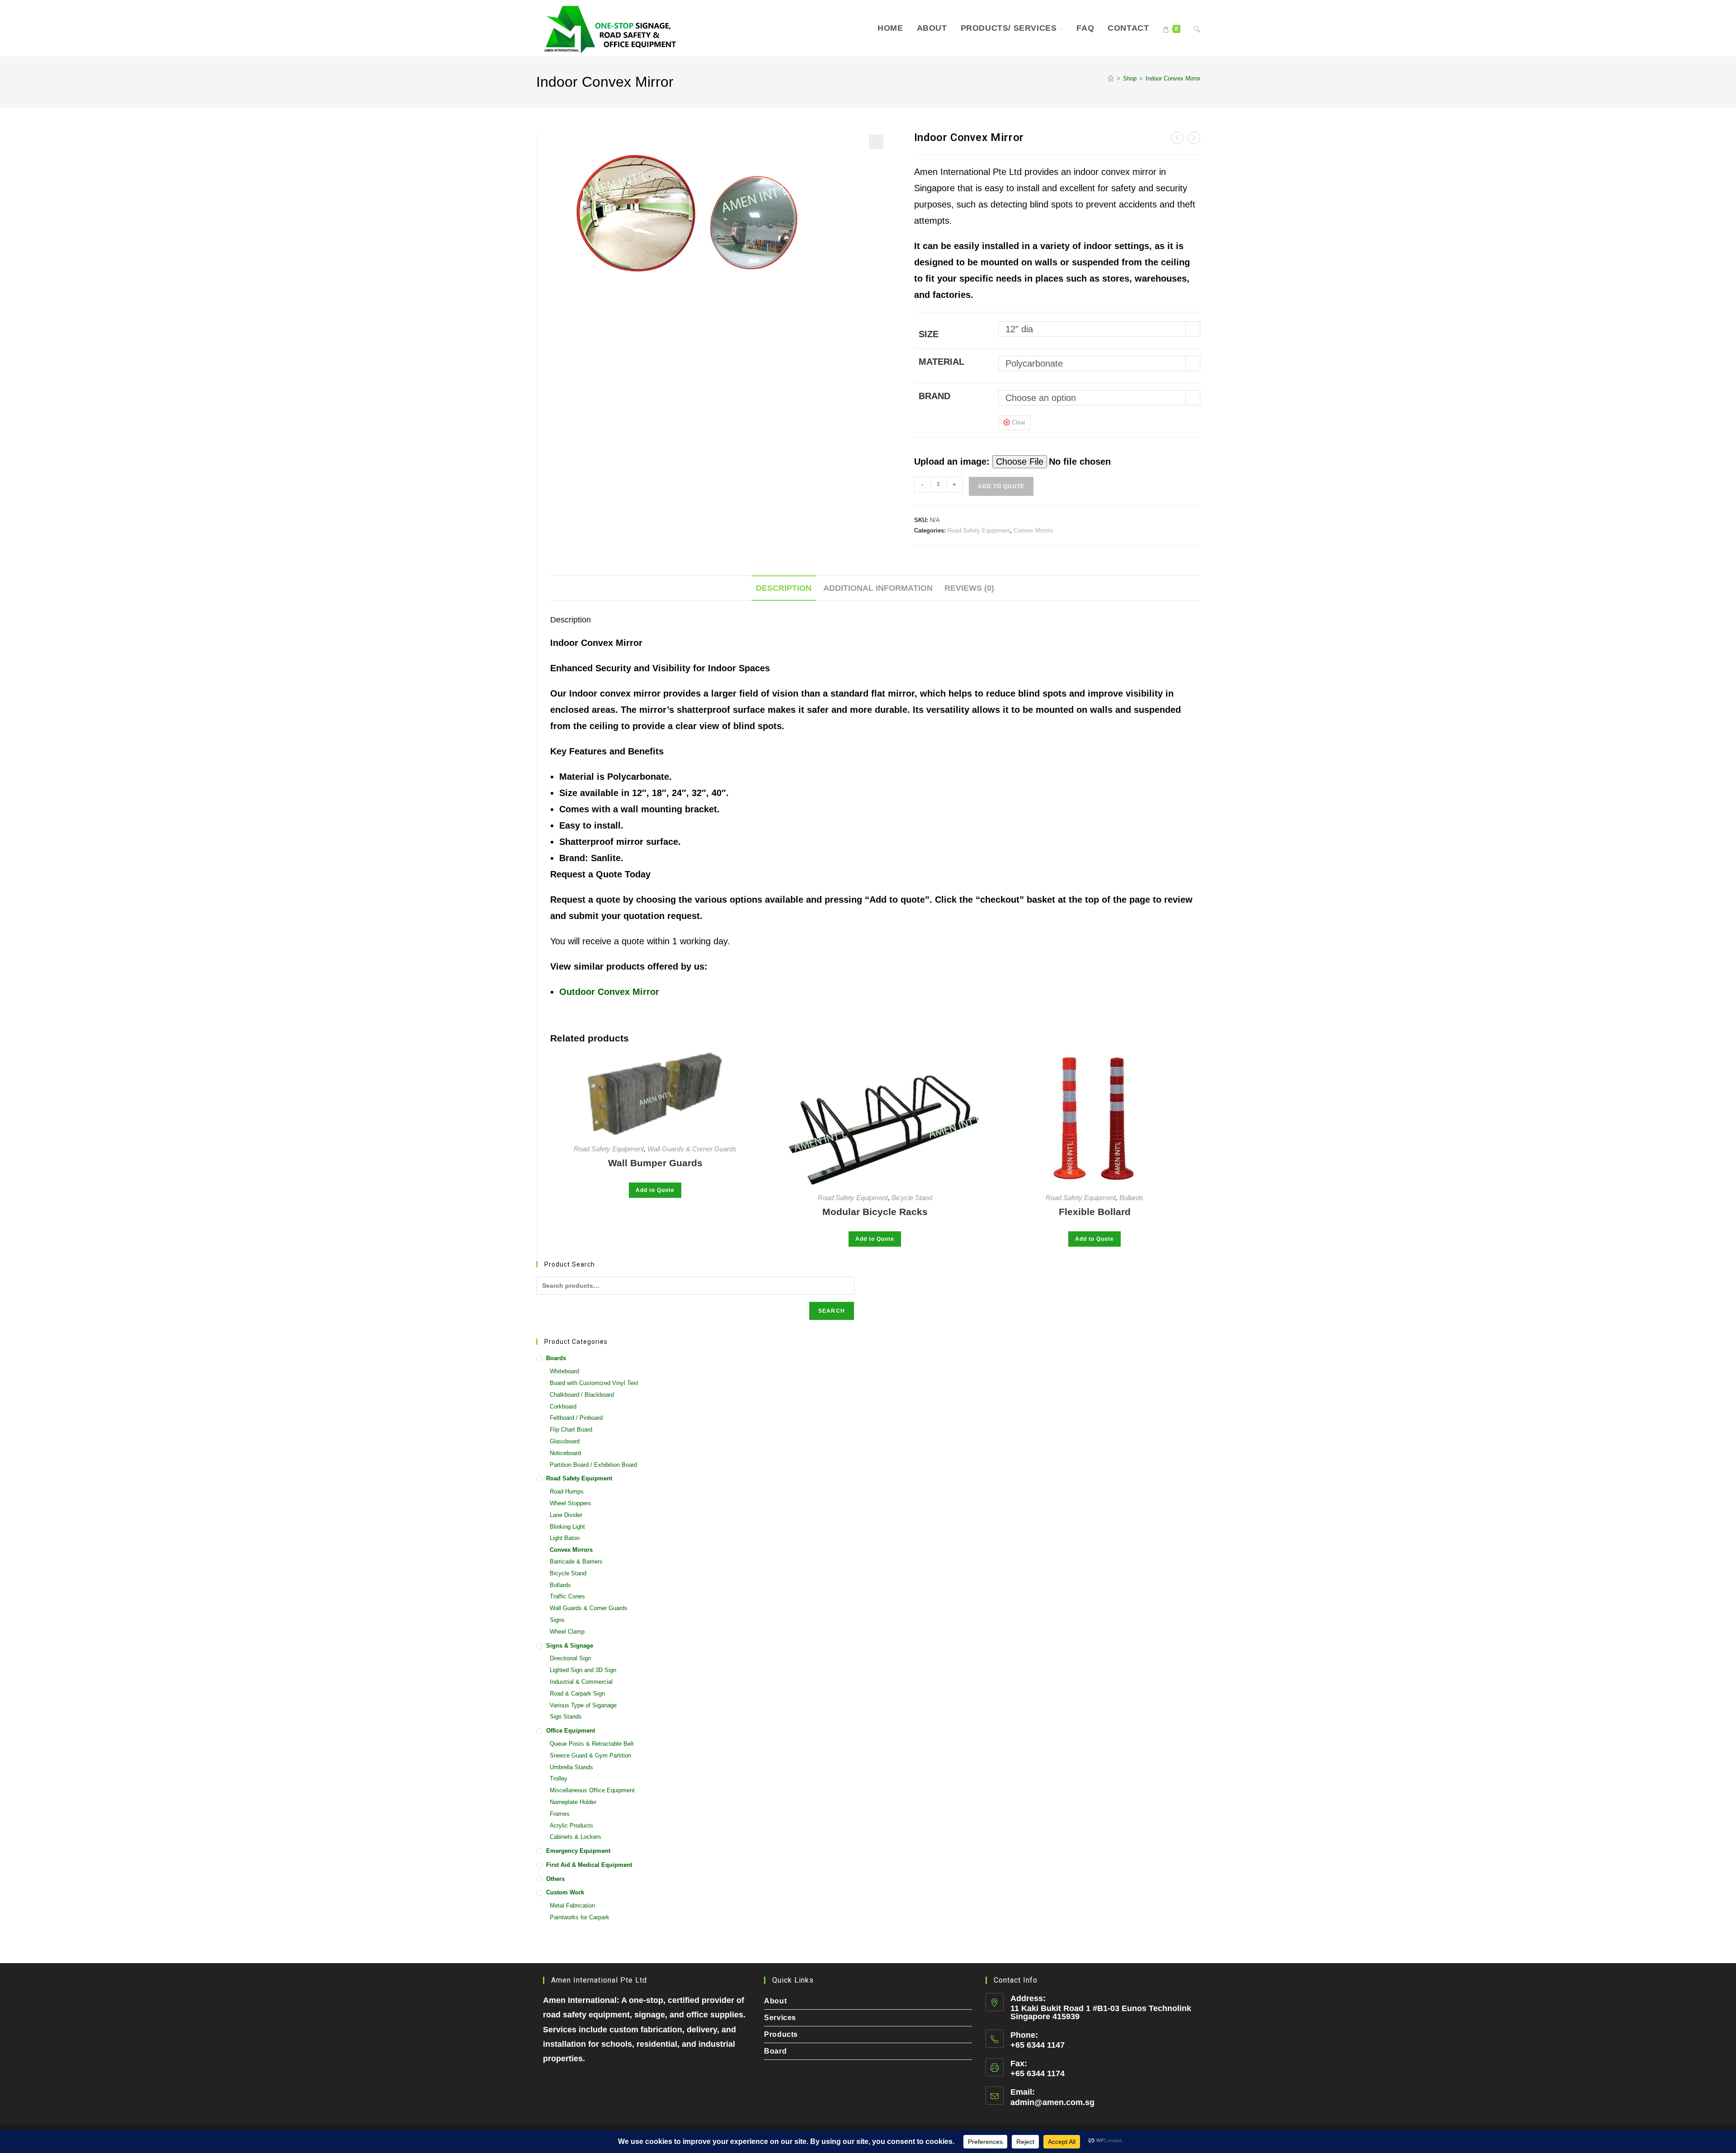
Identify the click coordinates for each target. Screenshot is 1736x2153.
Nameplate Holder (573, 1802)
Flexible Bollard (1095, 1212)
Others (555, 1879)
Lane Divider (566, 1515)
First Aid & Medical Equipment (589, 1865)
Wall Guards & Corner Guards (692, 1149)
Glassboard (565, 1441)
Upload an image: (953, 462)
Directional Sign (570, 1658)
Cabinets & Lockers (576, 1837)
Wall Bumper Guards (655, 1163)
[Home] (1111, 78)
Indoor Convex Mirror (1173, 78)
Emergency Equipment (578, 1851)
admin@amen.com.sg (1052, 2102)
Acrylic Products (571, 1826)
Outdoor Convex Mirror (609, 992)
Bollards (1131, 1198)
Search (832, 1311)
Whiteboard (564, 1371)
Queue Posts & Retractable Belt (592, 1744)
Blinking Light (567, 1527)
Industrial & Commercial (581, 1682)
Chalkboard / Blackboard (582, 1395)
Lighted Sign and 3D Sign (583, 1670)
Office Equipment (571, 1731)
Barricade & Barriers (576, 1562)
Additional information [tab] (878, 588)
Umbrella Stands (571, 1767)
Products (781, 2034)
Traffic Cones (567, 1596)
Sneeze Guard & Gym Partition (590, 1755)
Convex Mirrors (1033, 530)
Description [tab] (784, 588)
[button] (876, 142)
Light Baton (565, 1538)
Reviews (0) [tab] (969, 588)
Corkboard (563, 1406)
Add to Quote (1001, 486)
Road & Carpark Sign (577, 1694)
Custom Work (565, 1892)
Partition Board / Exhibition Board (593, 1465)
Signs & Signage (570, 1646)
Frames (560, 1814)
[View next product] (1194, 138)
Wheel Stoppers (571, 1503)
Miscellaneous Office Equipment (592, 1790)
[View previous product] (1177, 138)
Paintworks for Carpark (580, 1917)
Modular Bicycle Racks (875, 1212)
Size (929, 334)
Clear (1019, 422)
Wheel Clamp (567, 1632)
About (775, 2001)
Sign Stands (566, 1717)
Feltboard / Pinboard (576, 1418)
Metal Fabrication (572, 1906)
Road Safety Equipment (979, 530)
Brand (934, 396)
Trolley (559, 1778)
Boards (556, 1358)
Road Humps (567, 1491)
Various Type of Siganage (583, 1705)
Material (941, 362)
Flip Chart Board (571, 1430)
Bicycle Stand (912, 1198)
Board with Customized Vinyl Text (594, 1383)
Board (775, 2051)
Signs (557, 1620)
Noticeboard (565, 1453)
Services (780, 2018)
